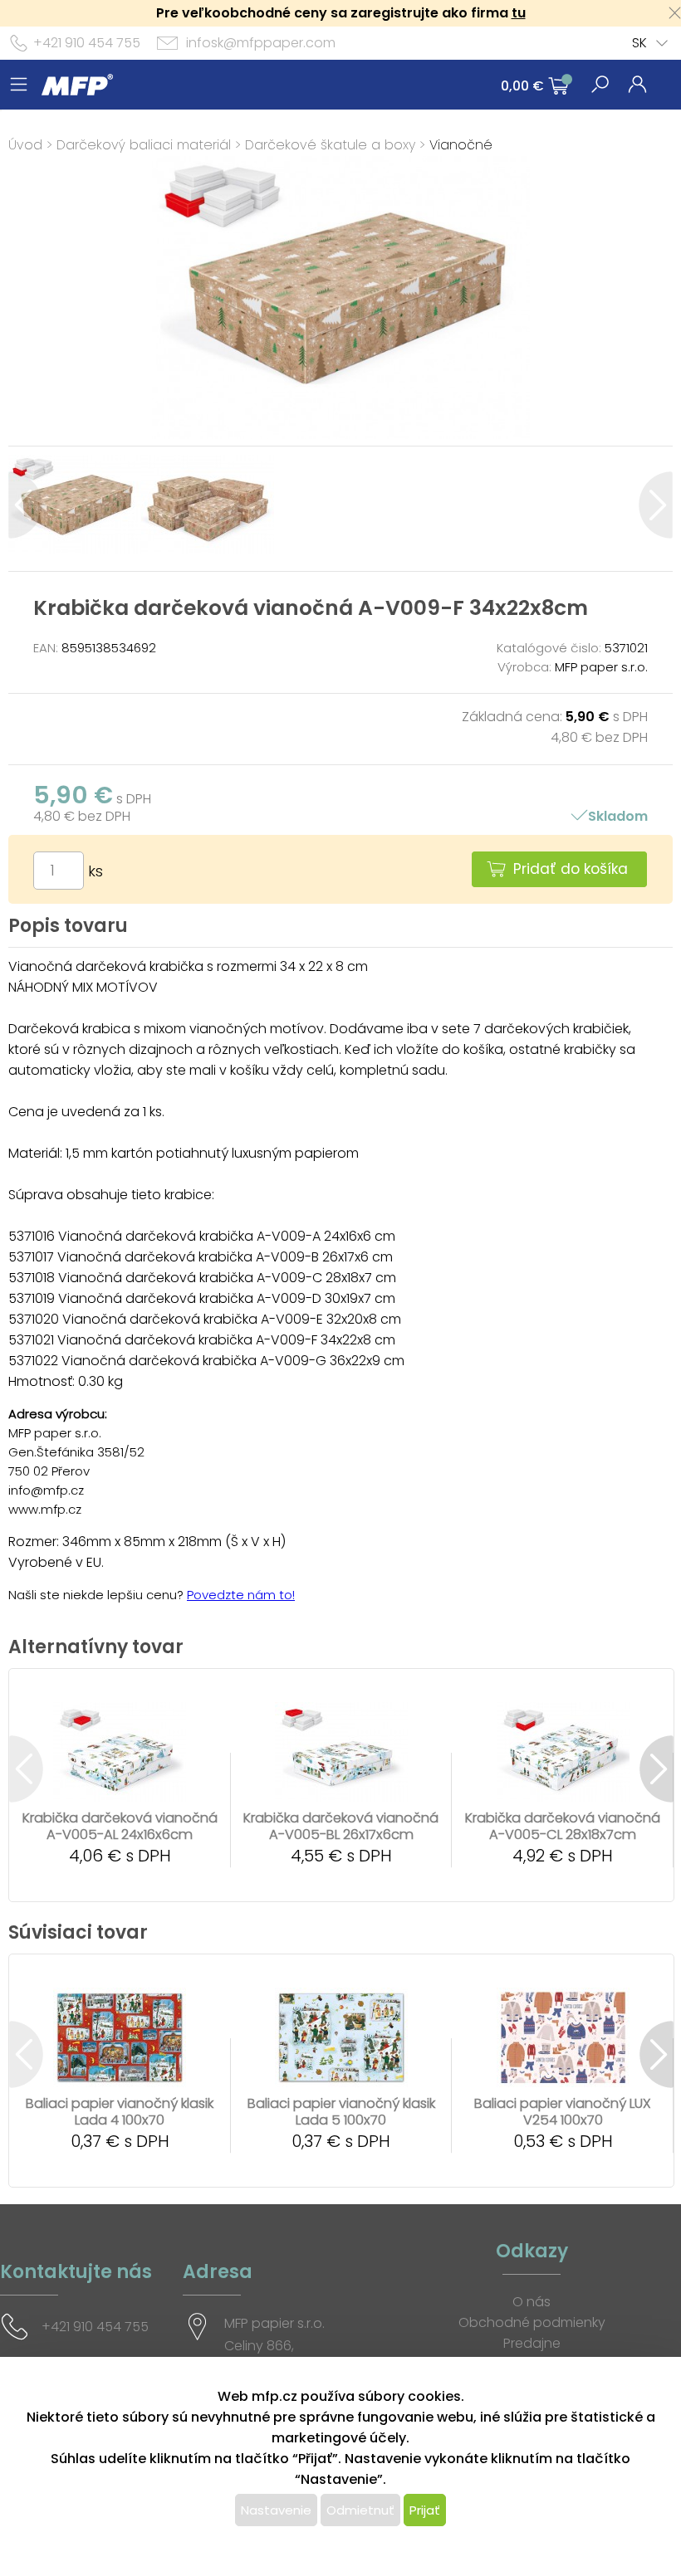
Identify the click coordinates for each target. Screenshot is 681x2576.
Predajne (532, 2343)
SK (639, 43)
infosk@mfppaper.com (261, 43)
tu (519, 13)
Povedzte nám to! (241, 1595)
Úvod (25, 145)
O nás (532, 2302)
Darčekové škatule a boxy (330, 145)
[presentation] (25, 505)
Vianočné (461, 145)
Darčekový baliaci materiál (144, 145)
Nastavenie (276, 2510)
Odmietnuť (360, 2510)
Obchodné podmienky (532, 2322)
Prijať (425, 2510)
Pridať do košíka (571, 869)
